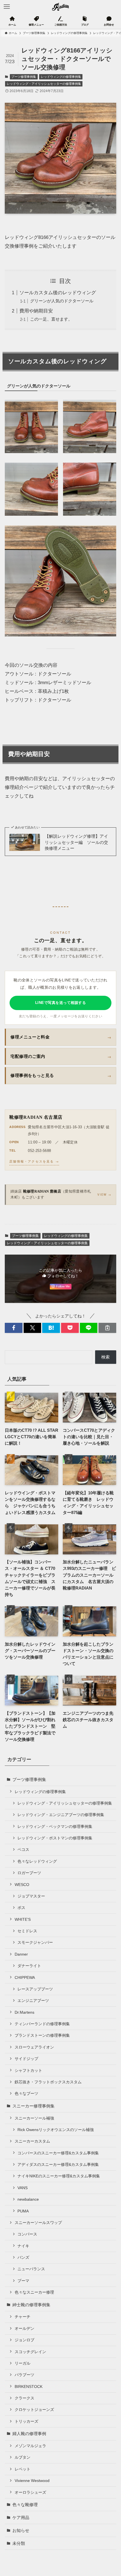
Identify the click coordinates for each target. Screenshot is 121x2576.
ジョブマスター (31, 1896)
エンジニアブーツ (33, 2000)
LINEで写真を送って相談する (61, 1003)
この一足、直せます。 (51, 319)
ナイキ (23, 2246)
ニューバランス (31, 2269)
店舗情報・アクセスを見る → (34, 1161)
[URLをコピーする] (107, 1328)
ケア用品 (21, 2517)
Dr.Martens (24, 2012)
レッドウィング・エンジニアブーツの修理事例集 (61, 1815)
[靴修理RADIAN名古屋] (61, 7)
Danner (21, 1954)
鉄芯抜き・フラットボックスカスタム (48, 2082)
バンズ (23, 2257)
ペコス (23, 1849)
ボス (21, 1908)
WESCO (22, 1885)
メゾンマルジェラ (30, 2446)
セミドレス (27, 1931)
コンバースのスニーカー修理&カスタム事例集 (58, 2153)
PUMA (23, 2211)
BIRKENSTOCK (29, 2387)
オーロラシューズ (30, 2492)
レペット (23, 2469)
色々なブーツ (26, 2093)
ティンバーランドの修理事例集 (42, 2024)
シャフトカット (28, 2070)
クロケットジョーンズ (34, 2410)
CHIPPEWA (25, 1977)
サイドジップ (26, 2059)
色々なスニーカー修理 (34, 2292)
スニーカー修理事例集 (33, 2106)
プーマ (23, 2281)
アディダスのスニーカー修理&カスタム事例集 (58, 2164)
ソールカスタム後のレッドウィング (58, 293)
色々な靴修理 (25, 2505)
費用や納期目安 (36, 311)
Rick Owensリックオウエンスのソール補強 (56, 2130)
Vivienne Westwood (32, 2481)
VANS (23, 2188)
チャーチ (23, 2317)
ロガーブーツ (29, 1873)
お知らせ (21, 2530)
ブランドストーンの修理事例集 (42, 2035)
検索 (106, 1357)
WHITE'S (23, 1919)
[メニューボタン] (7, 7)
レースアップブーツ (35, 1989)
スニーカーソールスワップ (38, 2223)
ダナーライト (29, 1966)
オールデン (24, 2328)
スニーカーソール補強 (34, 2118)
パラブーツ (24, 2375)
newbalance (28, 2199)
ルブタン (23, 2457)
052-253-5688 (39, 1151)
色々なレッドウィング (37, 1861)
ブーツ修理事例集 (24, 77)
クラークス (24, 2398)
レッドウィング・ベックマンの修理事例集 (55, 1826)
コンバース (27, 2234)
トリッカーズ (26, 2421)
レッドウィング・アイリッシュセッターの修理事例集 (44, 84)
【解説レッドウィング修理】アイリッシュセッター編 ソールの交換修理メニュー (76, 842)
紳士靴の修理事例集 (31, 2305)
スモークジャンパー (35, 1942)
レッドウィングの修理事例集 (61, 77)
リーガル (23, 2363)
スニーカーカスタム (32, 2141)
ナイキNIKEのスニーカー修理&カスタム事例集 (59, 2176)
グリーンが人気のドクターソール (62, 301)
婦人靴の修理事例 (29, 2434)
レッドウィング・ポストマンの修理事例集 (55, 1838)
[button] (14, 1328)
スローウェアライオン (34, 2047)
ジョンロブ (24, 2340)
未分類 (19, 2543)
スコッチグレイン (30, 2352)
